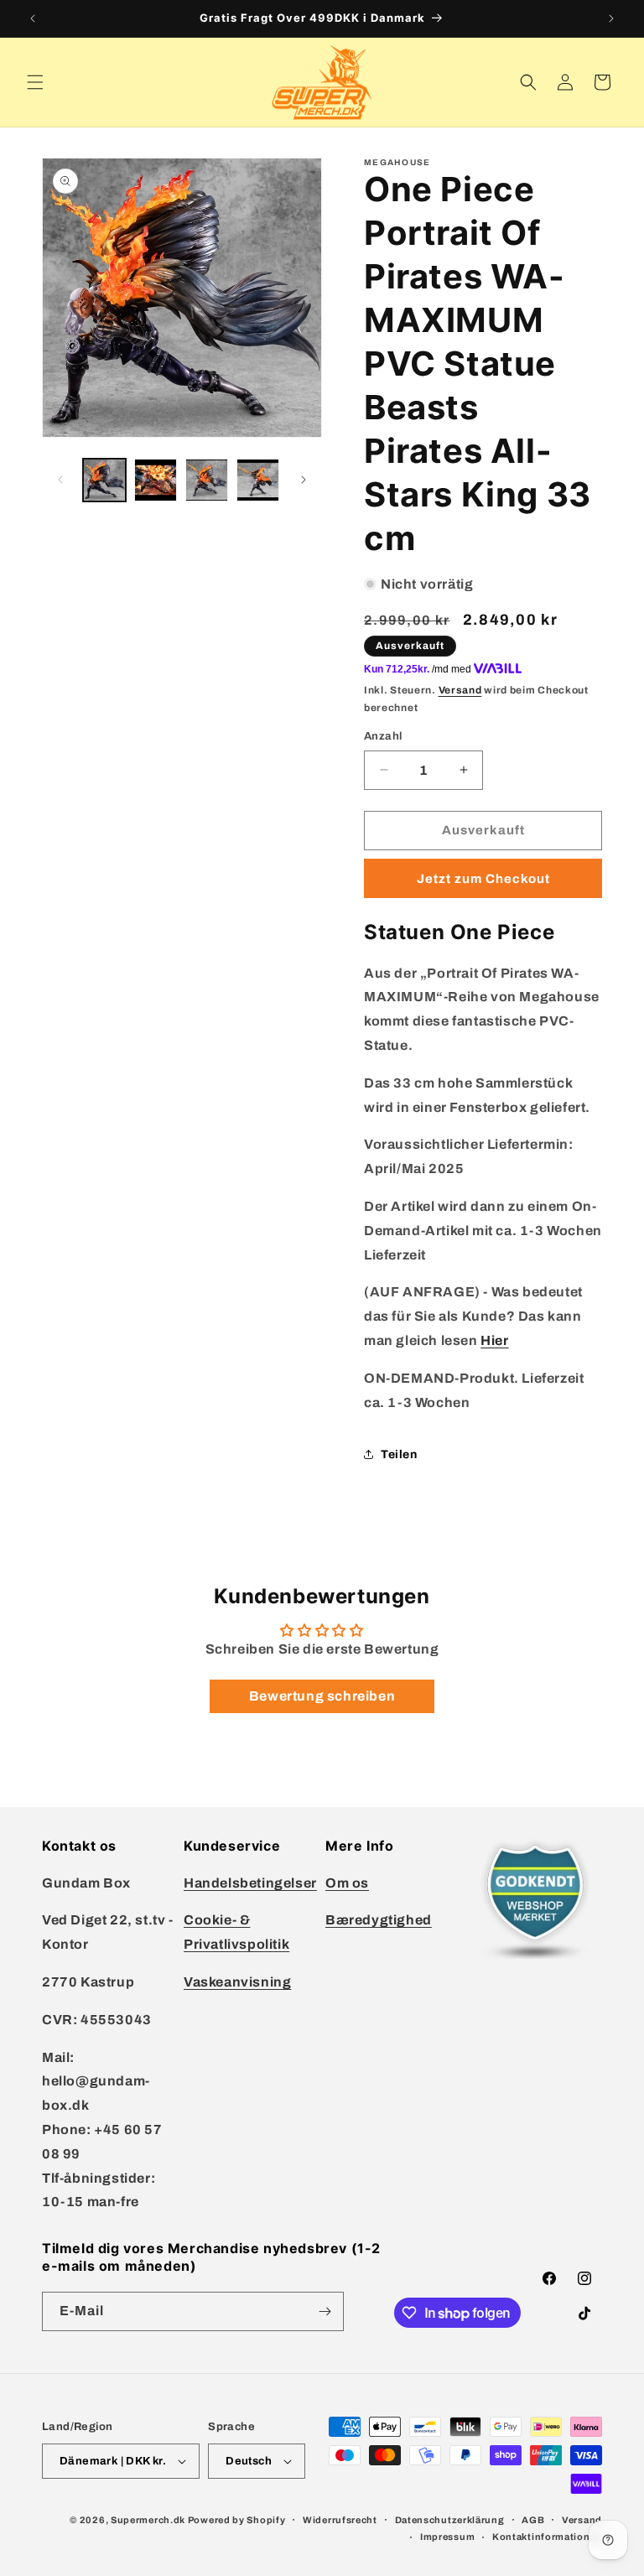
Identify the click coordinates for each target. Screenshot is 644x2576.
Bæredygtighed (379, 1920)
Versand (460, 690)
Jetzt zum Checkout (483, 879)
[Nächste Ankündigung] (611, 18)
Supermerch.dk (148, 2520)
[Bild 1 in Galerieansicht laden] (104, 480)
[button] (35, 82)
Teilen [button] (399, 1454)
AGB (533, 2520)
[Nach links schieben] (60, 480)
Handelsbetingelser (250, 1883)
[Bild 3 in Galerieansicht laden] (207, 480)
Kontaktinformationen (547, 2537)
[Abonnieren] (325, 2311)
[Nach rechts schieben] (304, 480)
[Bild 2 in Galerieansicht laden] (156, 480)
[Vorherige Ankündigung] (33, 18)
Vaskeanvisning (237, 1982)
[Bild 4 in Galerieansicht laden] (258, 480)
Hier (494, 1340)
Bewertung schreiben (322, 1696)
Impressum (447, 2537)
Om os (347, 1883)
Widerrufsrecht (340, 2520)
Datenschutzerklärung (450, 2520)
